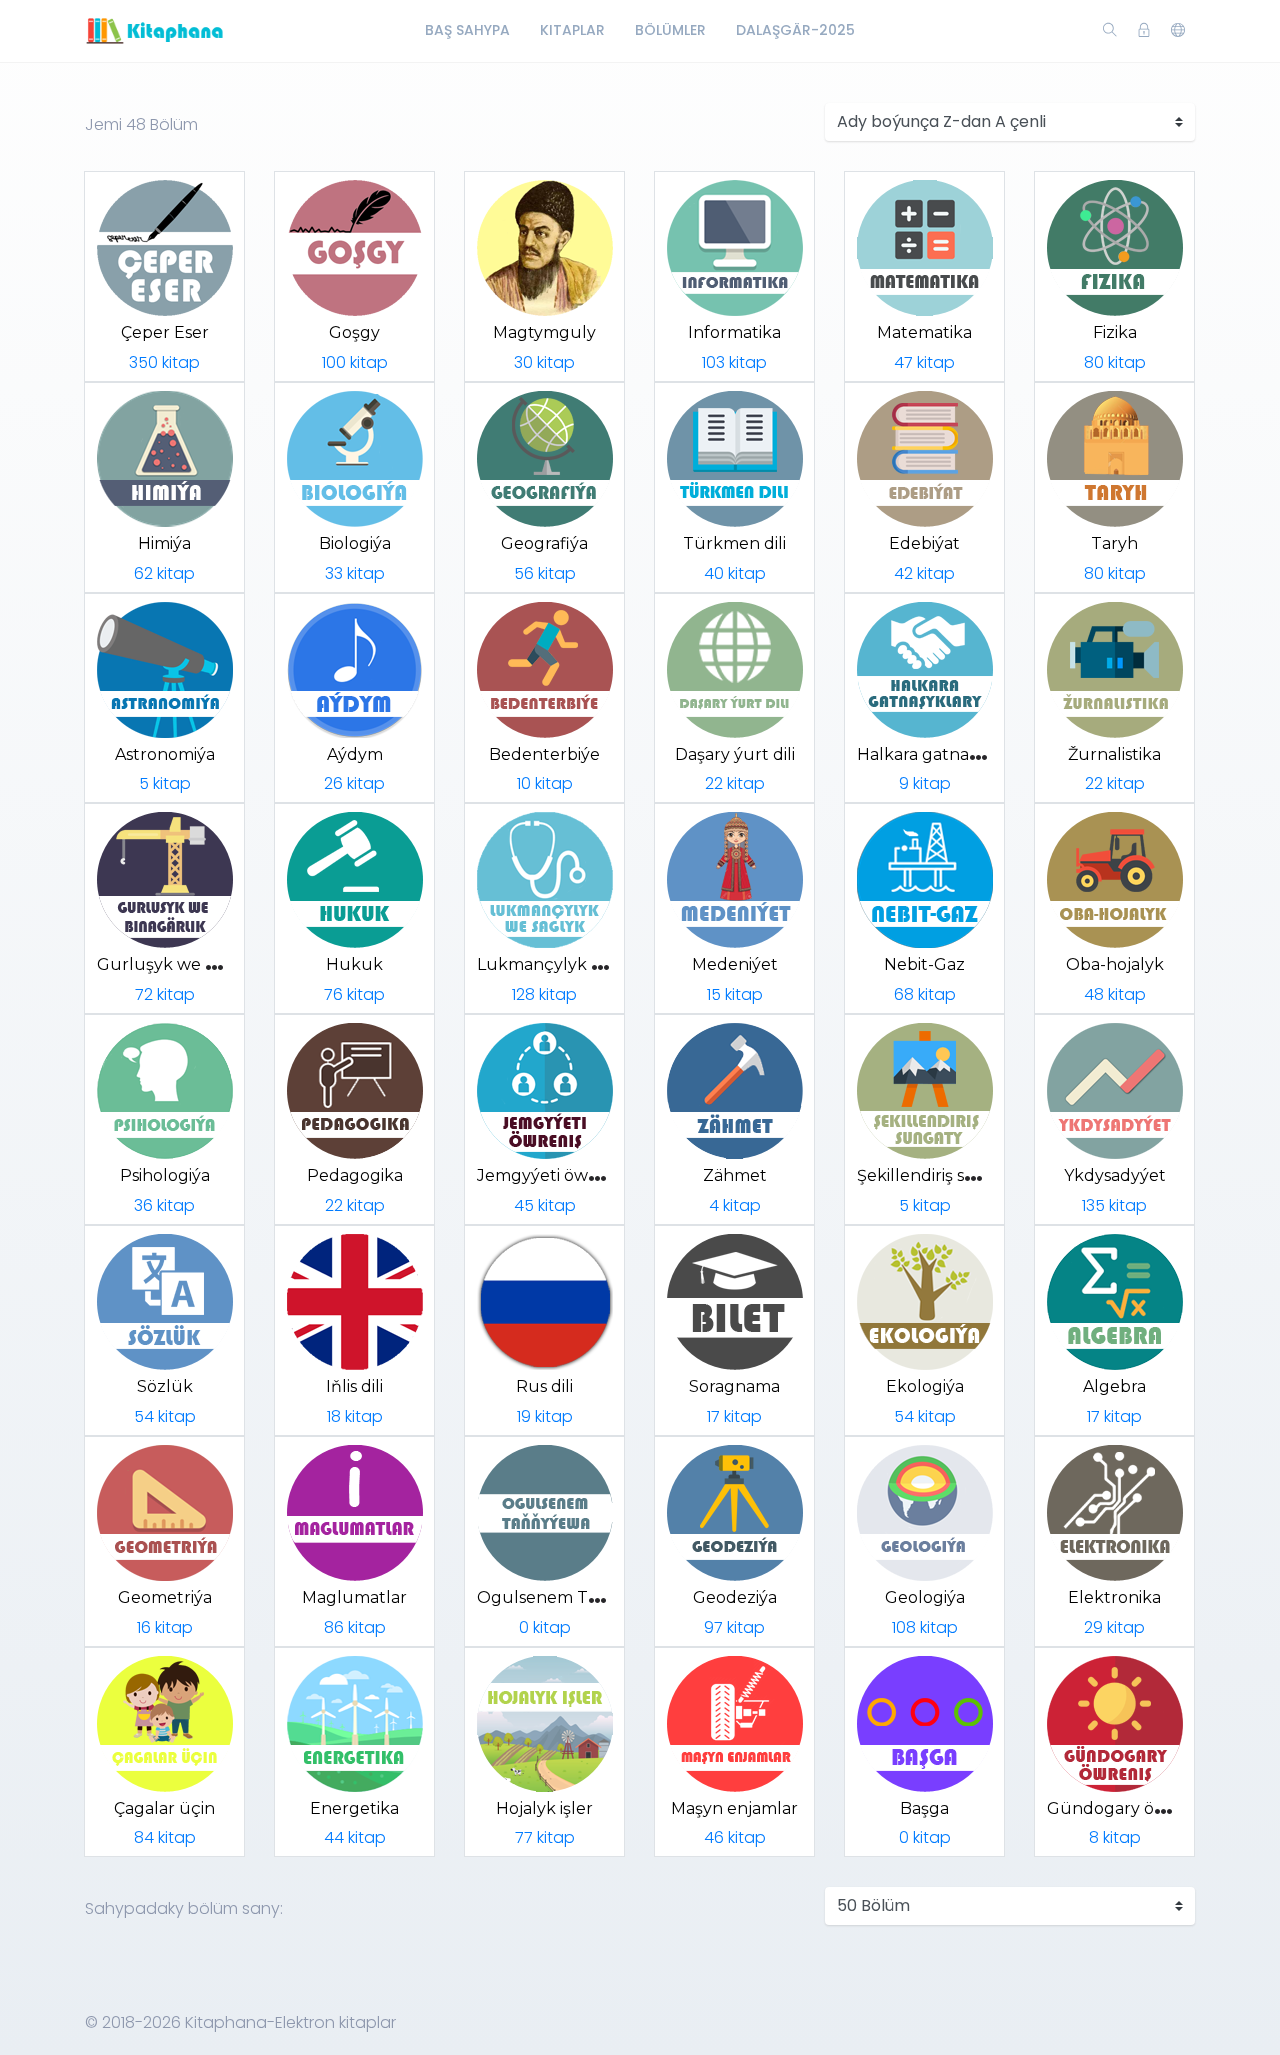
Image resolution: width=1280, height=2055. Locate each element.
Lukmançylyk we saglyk (573, 964)
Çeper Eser (165, 332)
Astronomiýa (165, 754)
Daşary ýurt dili (735, 754)
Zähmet (735, 1175)
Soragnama (734, 1386)
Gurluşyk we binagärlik (190, 964)
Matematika (924, 332)
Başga (924, 1808)
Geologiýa (925, 1597)
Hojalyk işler (544, 1808)
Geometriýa (165, 1597)
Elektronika (1114, 1597)
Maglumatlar (354, 1597)
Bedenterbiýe (544, 754)
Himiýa (164, 543)
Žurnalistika (1114, 754)
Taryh (1114, 543)
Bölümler (670, 30)
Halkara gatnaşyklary (941, 754)
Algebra (1114, 1386)
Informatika (734, 332)
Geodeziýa (735, 1597)
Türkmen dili (734, 543)
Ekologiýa (925, 1386)
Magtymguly (544, 332)
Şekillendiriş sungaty (939, 1175)
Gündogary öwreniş (1127, 1808)
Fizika (1115, 332)
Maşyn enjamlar (734, 1808)
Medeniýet (735, 964)
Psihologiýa (165, 1175)
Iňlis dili (354, 1386)
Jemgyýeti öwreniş (552, 1175)
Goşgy (354, 332)
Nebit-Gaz (924, 964)
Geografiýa (544, 543)
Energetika (354, 1808)
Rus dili (544, 1386)
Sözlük (165, 1386)
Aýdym (355, 754)
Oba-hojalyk (1115, 964)
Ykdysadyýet (1115, 1175)
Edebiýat (924, 543)
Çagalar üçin (164, 1808)
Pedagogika (355, 1175)
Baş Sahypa (467, 30)
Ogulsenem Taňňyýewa (573, 1597)
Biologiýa (355, 543)
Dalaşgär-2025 (795, 30)
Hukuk (354, 964)
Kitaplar (572, 30)
